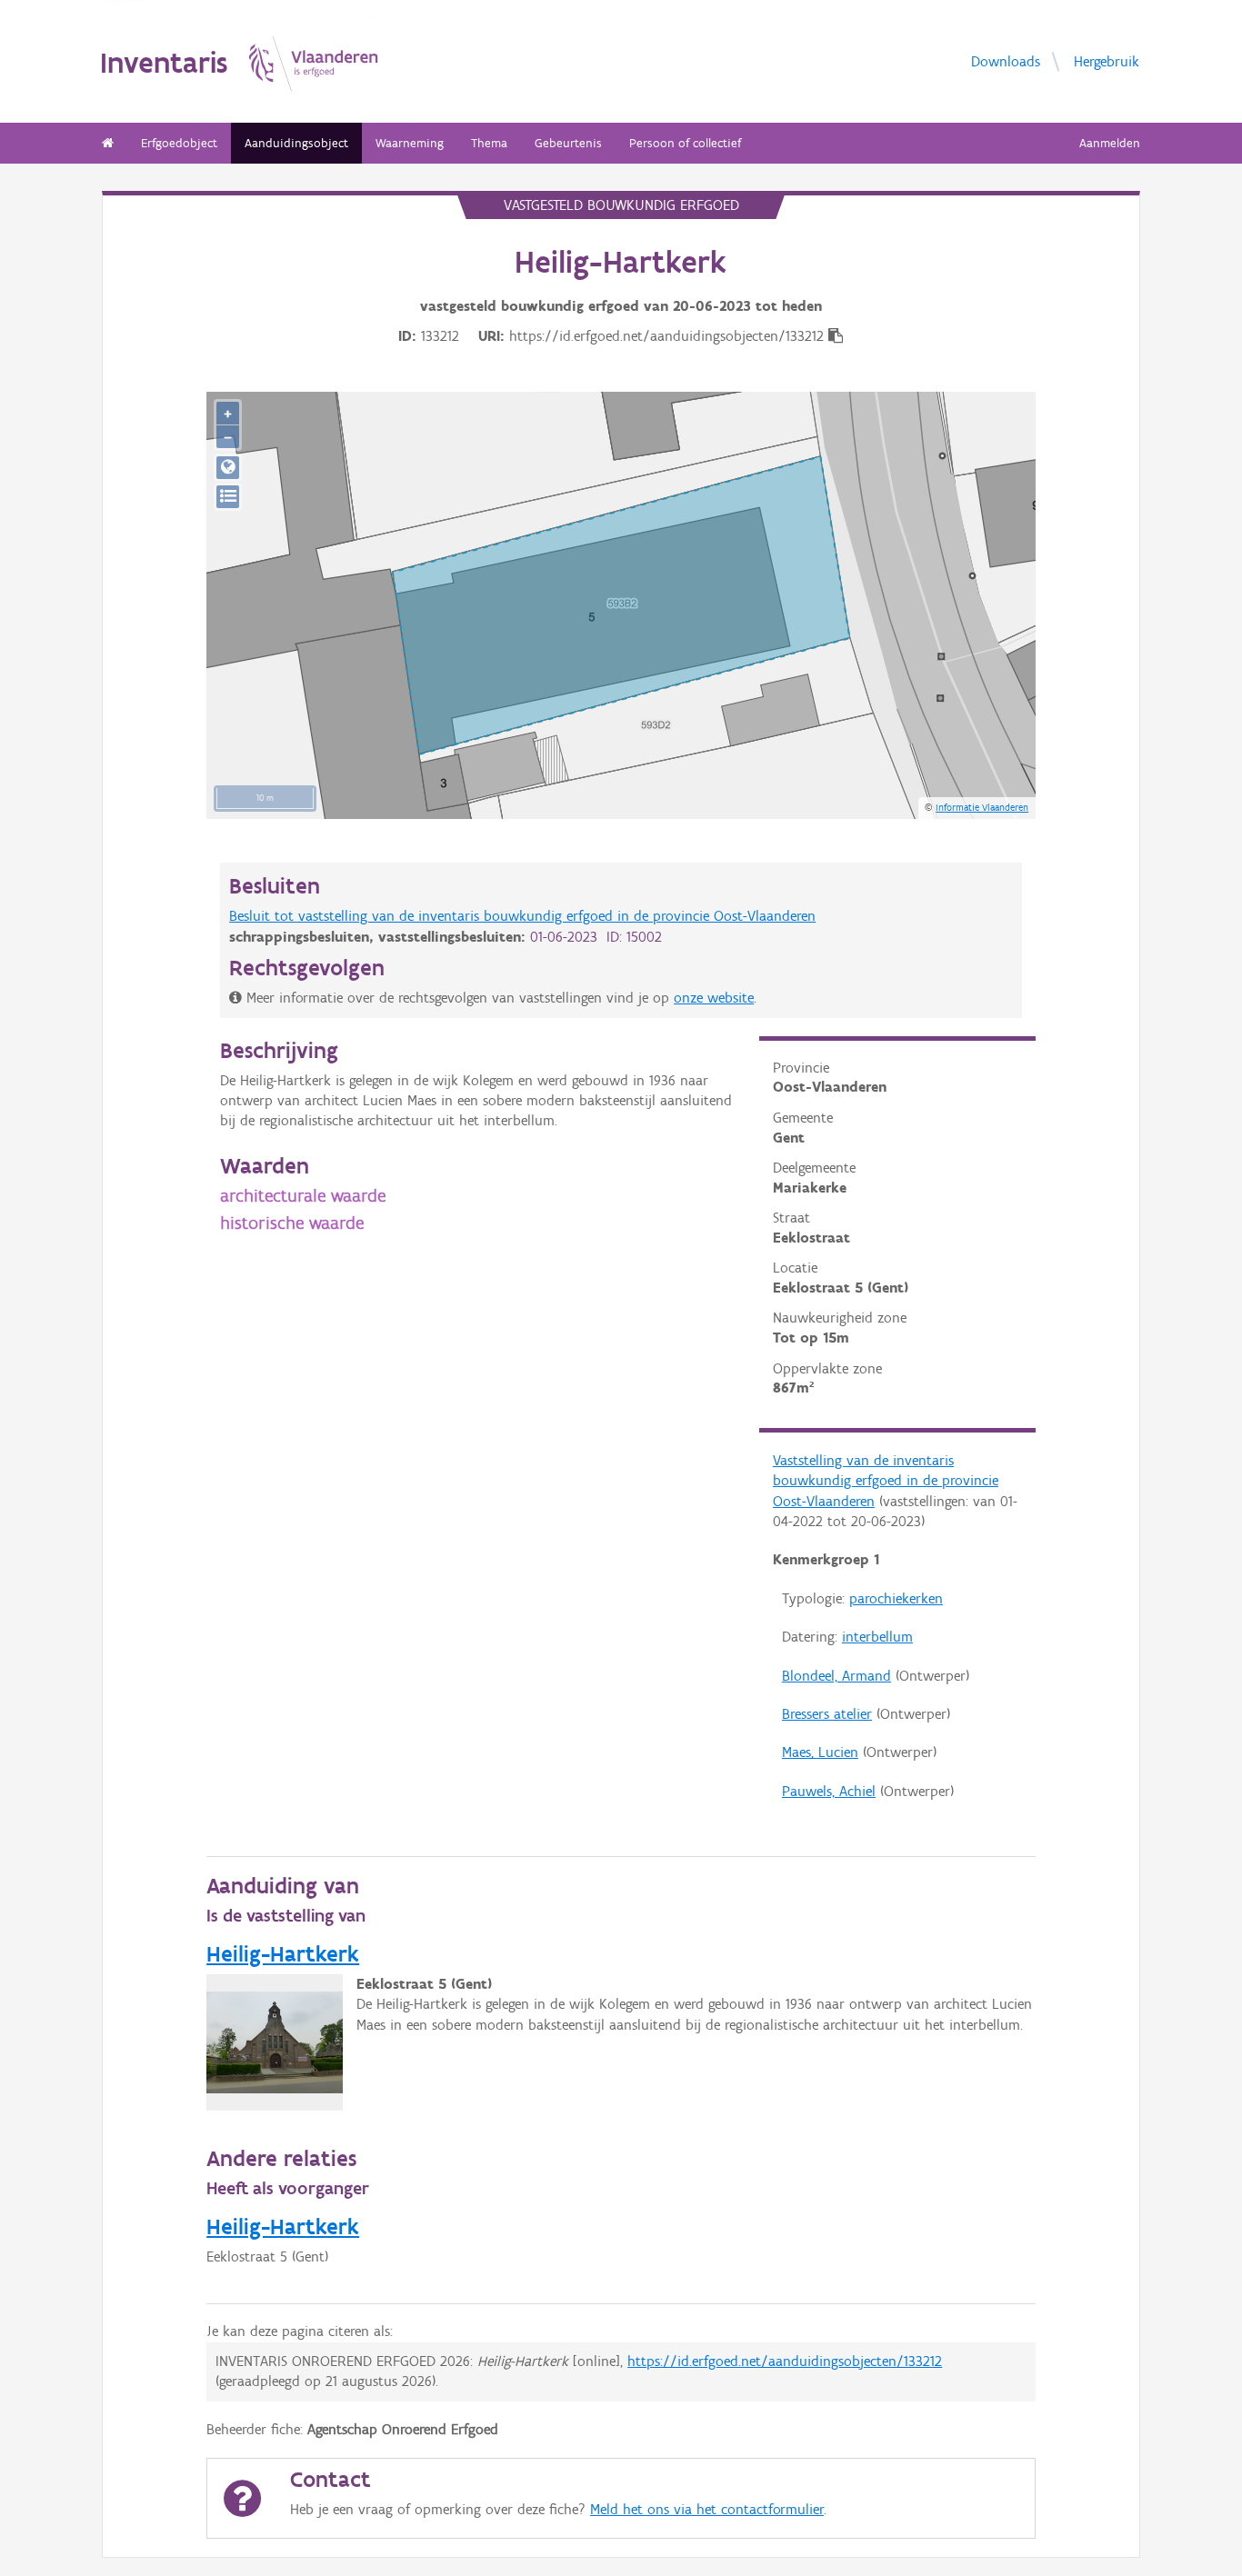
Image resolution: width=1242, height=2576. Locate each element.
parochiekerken (896, 1598)
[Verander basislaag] (228, 497)
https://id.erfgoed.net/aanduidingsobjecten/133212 (785, 2361)
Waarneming (410, 143)
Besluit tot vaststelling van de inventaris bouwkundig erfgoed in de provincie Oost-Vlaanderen (522, 916)
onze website (714, 998)
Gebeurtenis (568, 143)
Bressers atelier (827, 1714)
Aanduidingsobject (296, 143)
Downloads (1006, 60)
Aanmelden (1110, 143)
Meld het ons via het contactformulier (707, 2509)
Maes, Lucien (820, 1752)
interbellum (877, 1637)
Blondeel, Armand (836, 1676)
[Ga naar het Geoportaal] (228, 468)
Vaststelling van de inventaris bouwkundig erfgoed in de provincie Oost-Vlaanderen (886, 1481)
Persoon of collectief (685, 143)
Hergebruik (1107, 60)
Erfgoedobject (179, 143)
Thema (489, 143)
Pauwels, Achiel (829, 1791)
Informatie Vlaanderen (982, 807)
